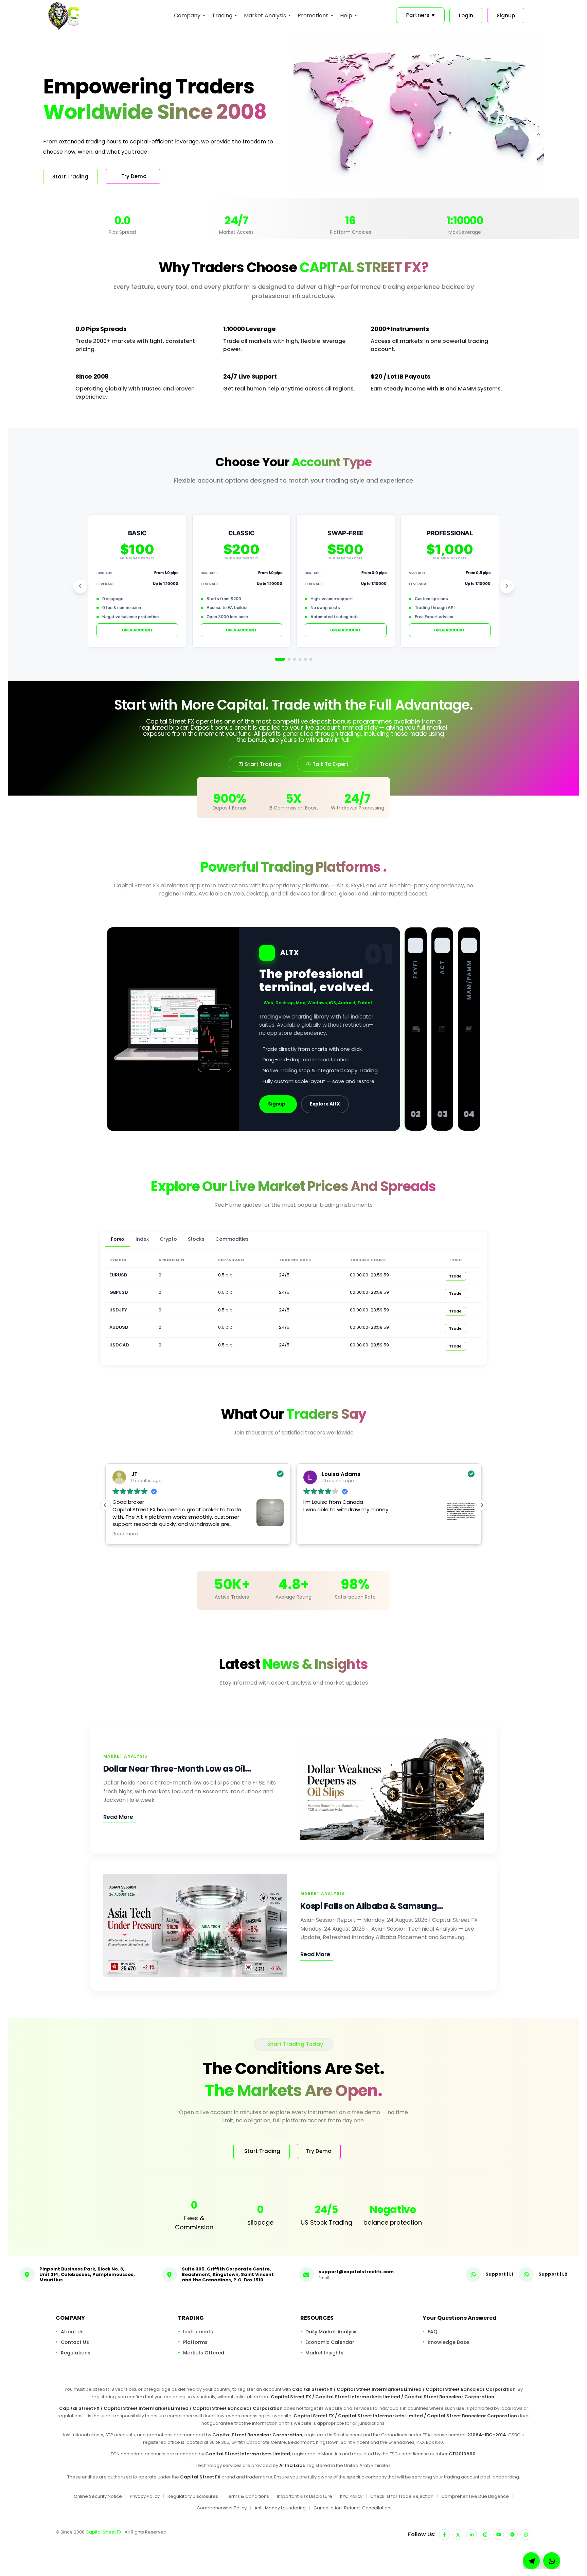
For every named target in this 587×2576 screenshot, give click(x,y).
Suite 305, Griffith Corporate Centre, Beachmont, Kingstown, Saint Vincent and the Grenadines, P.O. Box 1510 (228, 2274)
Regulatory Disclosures (193, 2496)
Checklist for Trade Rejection (402, 2496)
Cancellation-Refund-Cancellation (352, 2508)
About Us (72, 2331)
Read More (118, 1817)
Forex (118, 1239)
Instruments (198, 2331)
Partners (420, 15)
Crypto (168, 1239)
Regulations (76, 2352)
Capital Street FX (104, 2532)
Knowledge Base (448, 2342)
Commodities (232, 1239)
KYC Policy (351, 2496)
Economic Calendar (330, 2342)
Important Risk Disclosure (305, 2496)
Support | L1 (499, 2274)
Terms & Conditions (247, 2496)
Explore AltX (325, 1104)
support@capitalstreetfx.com (356, 2272)
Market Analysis (265, 15)
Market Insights (324, 2352)
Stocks (196, 1239)
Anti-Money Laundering (280, 2508)
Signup (277, 1104)
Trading (222, 15)
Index (142, 1239)
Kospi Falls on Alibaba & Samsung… (372, 1906)
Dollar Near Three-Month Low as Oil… (177, 1769)
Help (346, 15)
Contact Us (75, 2342)
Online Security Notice (98, 2496)
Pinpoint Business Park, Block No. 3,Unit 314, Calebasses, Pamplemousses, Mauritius (87, 2274)
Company (187, 15)
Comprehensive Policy (222, 2508)
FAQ (433, 2331)
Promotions (313, 15)
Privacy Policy (145, 2496)
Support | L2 (553, 2274)
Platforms (195, 2342)
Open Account (137, 630)
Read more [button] (316, 1534)
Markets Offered (204, 2352)
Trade (455, 1276)
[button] (482, 1505)
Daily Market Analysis (332, 2331)
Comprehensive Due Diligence (475, 2496)
